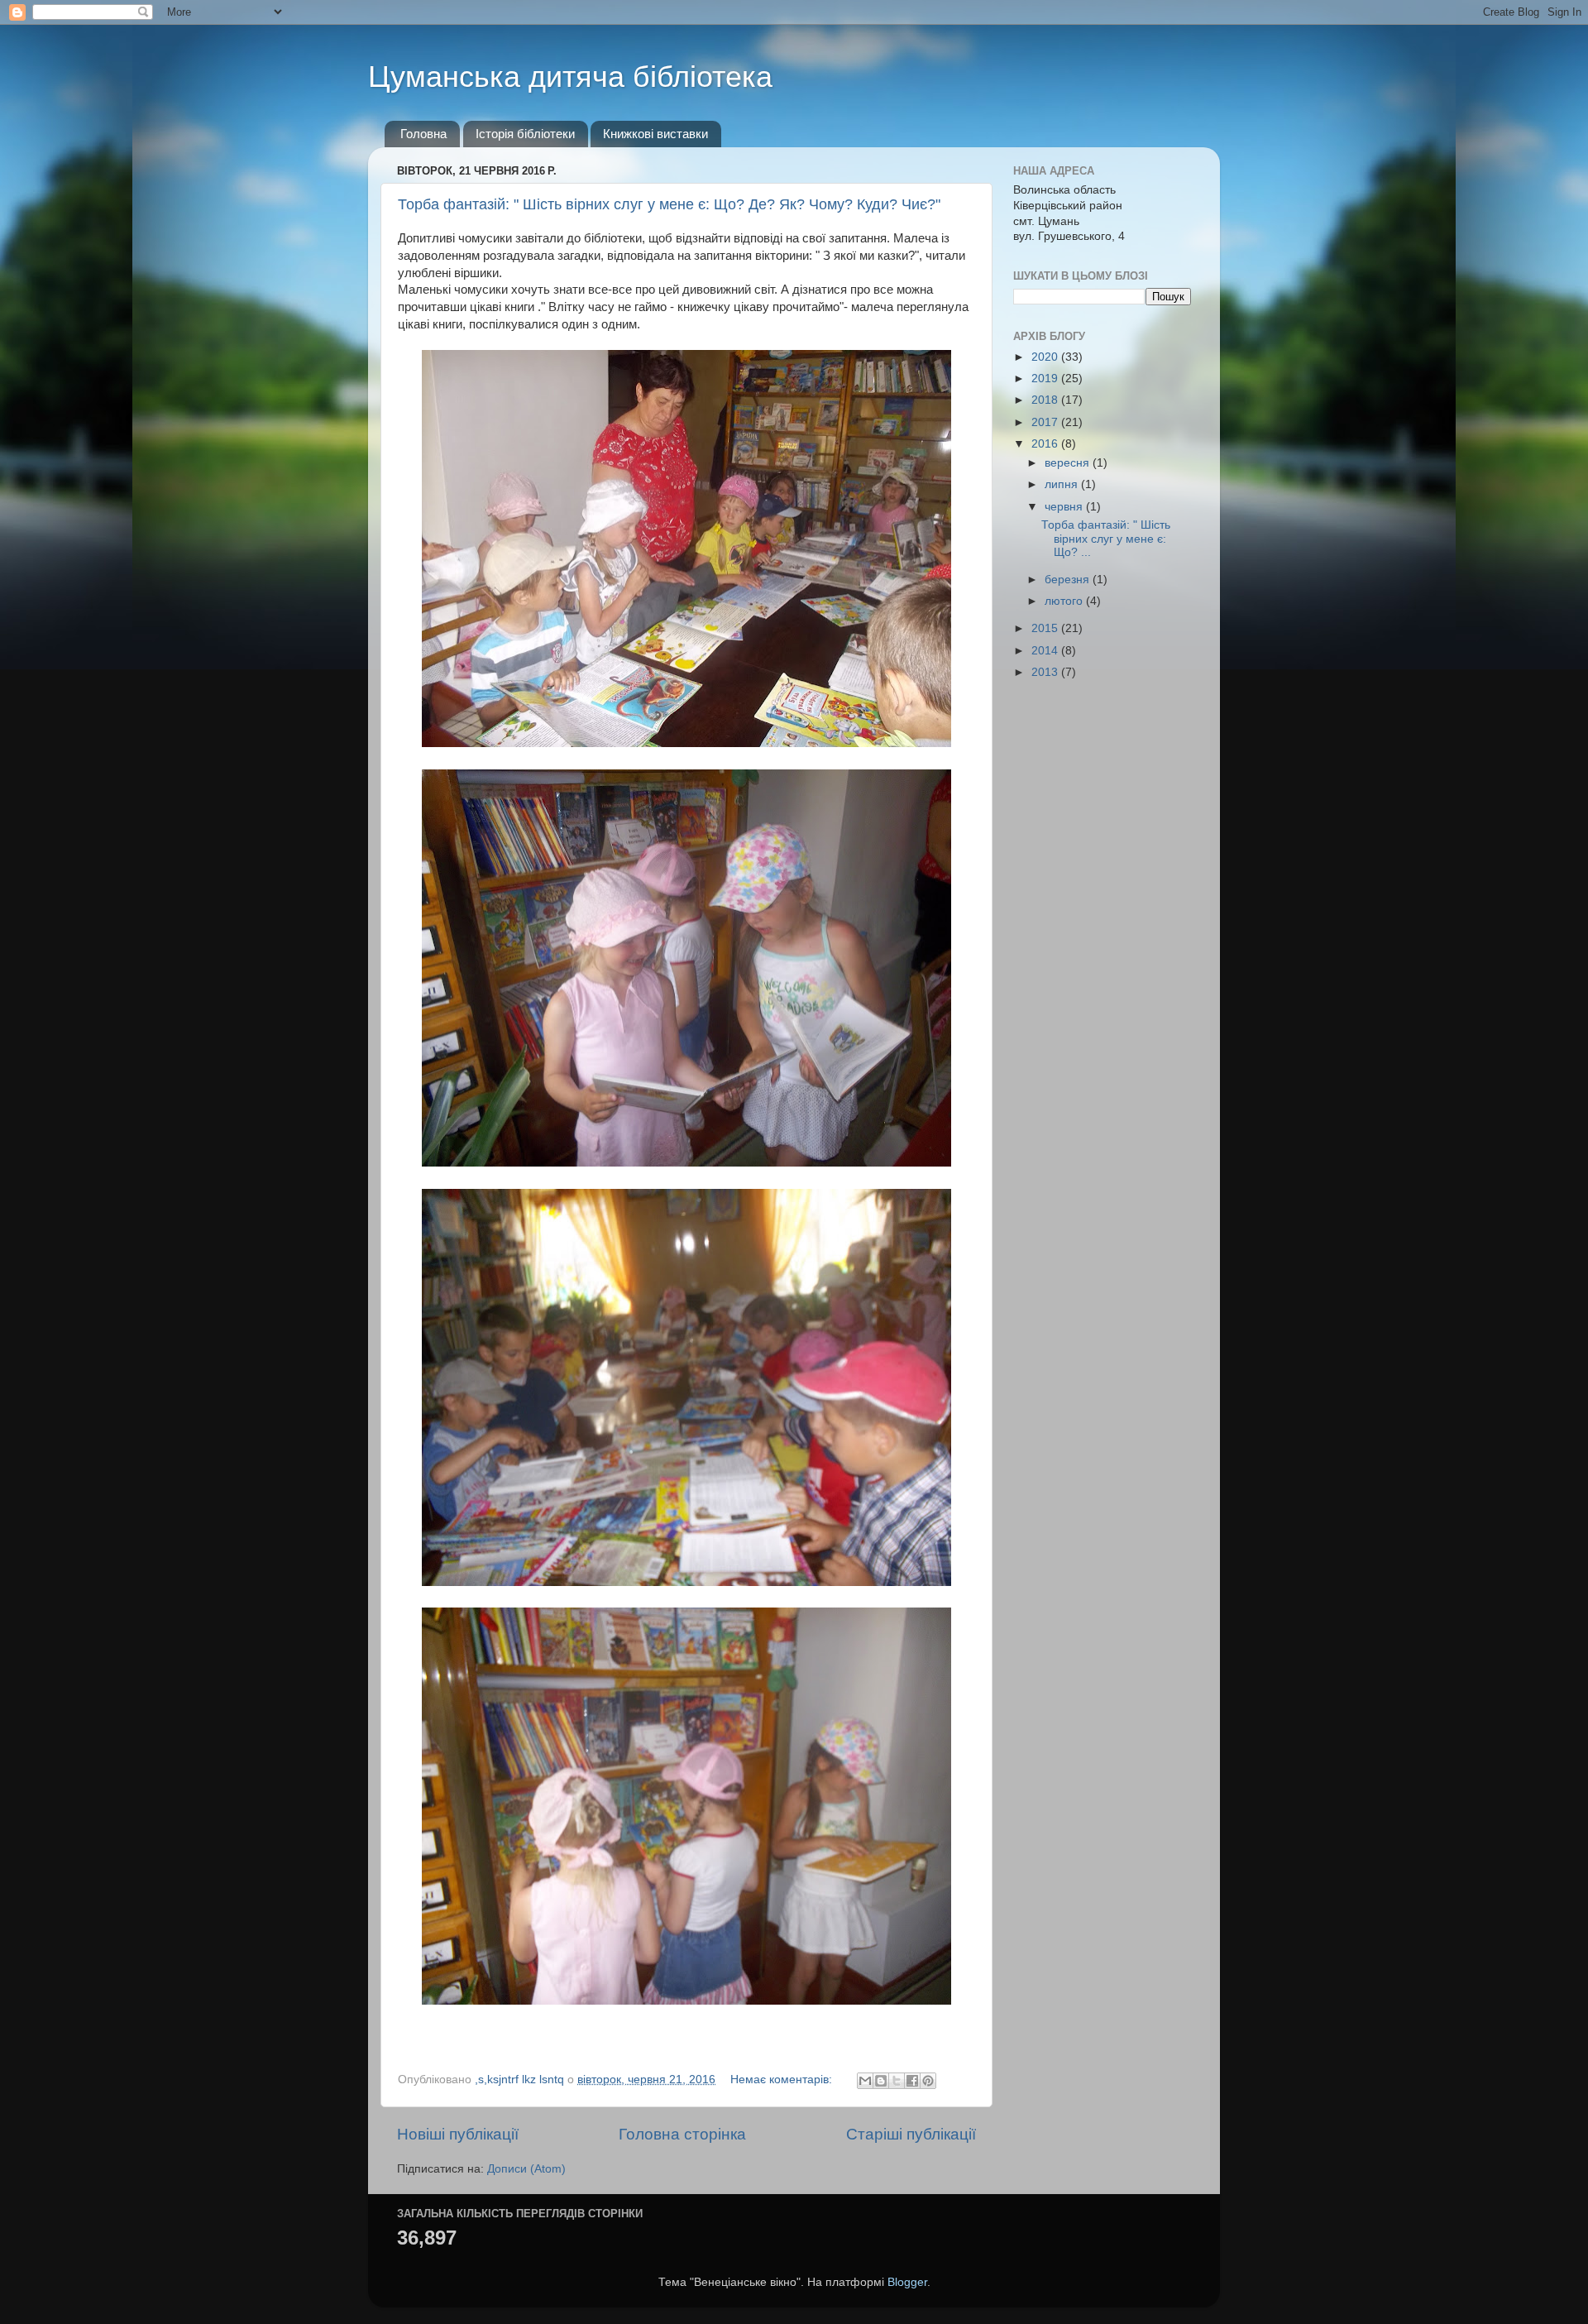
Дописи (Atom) (526, 2169)
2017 (1046, 422)
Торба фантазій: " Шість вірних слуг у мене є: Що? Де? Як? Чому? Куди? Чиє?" (669, 204)
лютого (1065, 601)
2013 (1046, 672)
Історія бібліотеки (525, 134)
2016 (1046, 444)
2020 (1046, 357)
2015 (1046, 628)
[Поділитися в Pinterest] (928, 2081)
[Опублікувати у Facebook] (912, 2081)
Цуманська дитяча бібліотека (570, 77)
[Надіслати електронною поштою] (865, 2081)
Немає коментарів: (783, 2080)
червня (1065, 507)
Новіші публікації (458, 2134)
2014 (1046, 651)
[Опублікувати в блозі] (881, 2081)
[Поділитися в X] (897, 2081)
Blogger (907, 2282)
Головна (423, 134)
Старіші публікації (911, 2134)
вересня (1069, 463)
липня (1063, 484)
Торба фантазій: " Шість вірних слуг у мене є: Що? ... (1106, 538)
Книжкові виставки (655, 134)
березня (1069, 580)
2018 (1046, 400)
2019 (1046, 379)
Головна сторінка (682, 2134)
